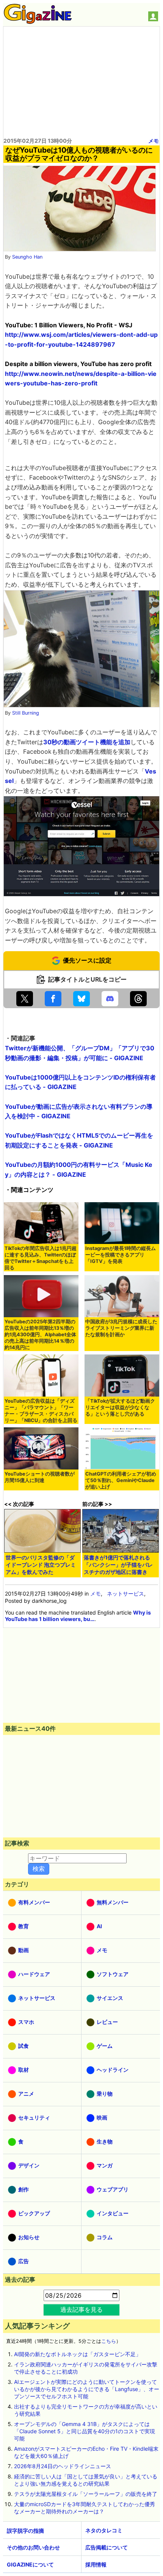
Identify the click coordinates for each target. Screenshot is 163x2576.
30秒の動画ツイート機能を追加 (87, 742)
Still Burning (26, 713)
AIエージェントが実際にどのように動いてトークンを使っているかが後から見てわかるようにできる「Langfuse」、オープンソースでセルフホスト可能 (87, 2389)
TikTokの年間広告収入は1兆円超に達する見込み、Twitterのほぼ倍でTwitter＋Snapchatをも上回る (41, 1258)
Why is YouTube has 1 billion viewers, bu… (78, 1616)
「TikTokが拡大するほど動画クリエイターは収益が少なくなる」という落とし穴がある (120, 1407)
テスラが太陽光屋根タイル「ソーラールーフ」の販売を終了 (86, 2494)
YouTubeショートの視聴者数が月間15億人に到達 (40, 1477)
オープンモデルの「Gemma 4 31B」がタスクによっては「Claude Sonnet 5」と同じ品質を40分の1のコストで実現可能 (85, 2431)
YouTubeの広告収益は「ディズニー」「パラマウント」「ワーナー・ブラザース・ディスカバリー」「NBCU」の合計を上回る (41, 1411)
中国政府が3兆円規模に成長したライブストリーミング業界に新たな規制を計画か (121, 1328)
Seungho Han (27, 257)
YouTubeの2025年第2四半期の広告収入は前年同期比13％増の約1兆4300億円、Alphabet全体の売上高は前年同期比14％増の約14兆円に (40, 1335)
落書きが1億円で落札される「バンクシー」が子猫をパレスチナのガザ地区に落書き (118, 1565)
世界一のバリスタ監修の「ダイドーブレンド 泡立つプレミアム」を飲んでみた (41, 1565)
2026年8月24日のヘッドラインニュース (63, 2466)
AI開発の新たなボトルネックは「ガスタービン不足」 (78, 2354)
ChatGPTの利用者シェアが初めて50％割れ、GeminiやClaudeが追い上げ (121, 1480)
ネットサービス (125, 1593)
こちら (109, 2341)
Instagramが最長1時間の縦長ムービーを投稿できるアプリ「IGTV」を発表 (121, 1255)
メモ (154, 141)
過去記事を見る (81, 2309)
